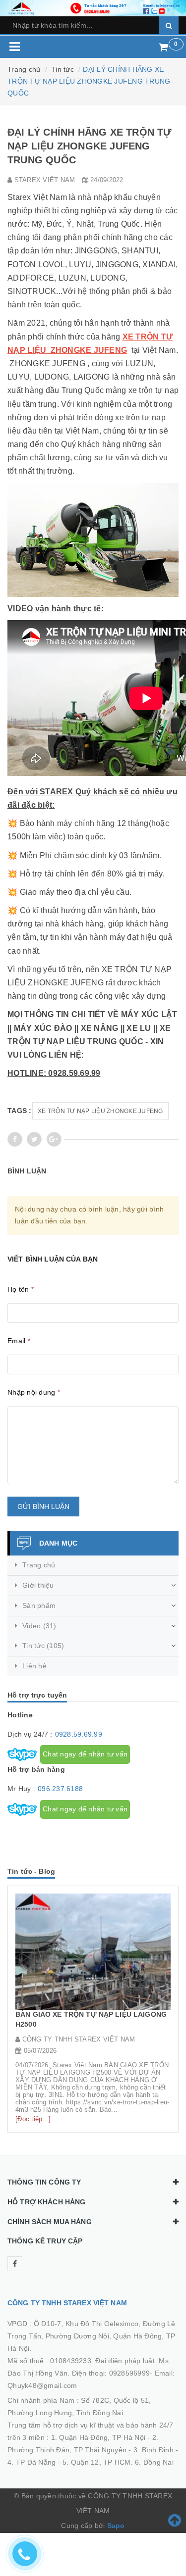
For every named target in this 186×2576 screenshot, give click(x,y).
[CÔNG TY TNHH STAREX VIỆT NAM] (93, 7)
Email (19, 1341)
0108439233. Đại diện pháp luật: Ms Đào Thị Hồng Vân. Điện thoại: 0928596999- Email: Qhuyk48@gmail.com (91, 2373)
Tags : (20, 1111)
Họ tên (21, 1289)
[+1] (54, 1139)
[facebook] (15, 2264)
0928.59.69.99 (79, 1734)
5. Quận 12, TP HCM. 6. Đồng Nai (118, 2462)
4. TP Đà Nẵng (31, 2462)
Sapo (116, 2526)
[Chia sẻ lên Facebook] (15, 1139)
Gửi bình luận (43, 1507)
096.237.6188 (60, 1789)
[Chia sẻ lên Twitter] (34, 1139)
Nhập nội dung (34, 1392)
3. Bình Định (154, 2450)
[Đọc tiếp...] (33, 2119)
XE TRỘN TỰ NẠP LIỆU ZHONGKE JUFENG (100, 1111)
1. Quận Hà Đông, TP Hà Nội (98, 2437)
